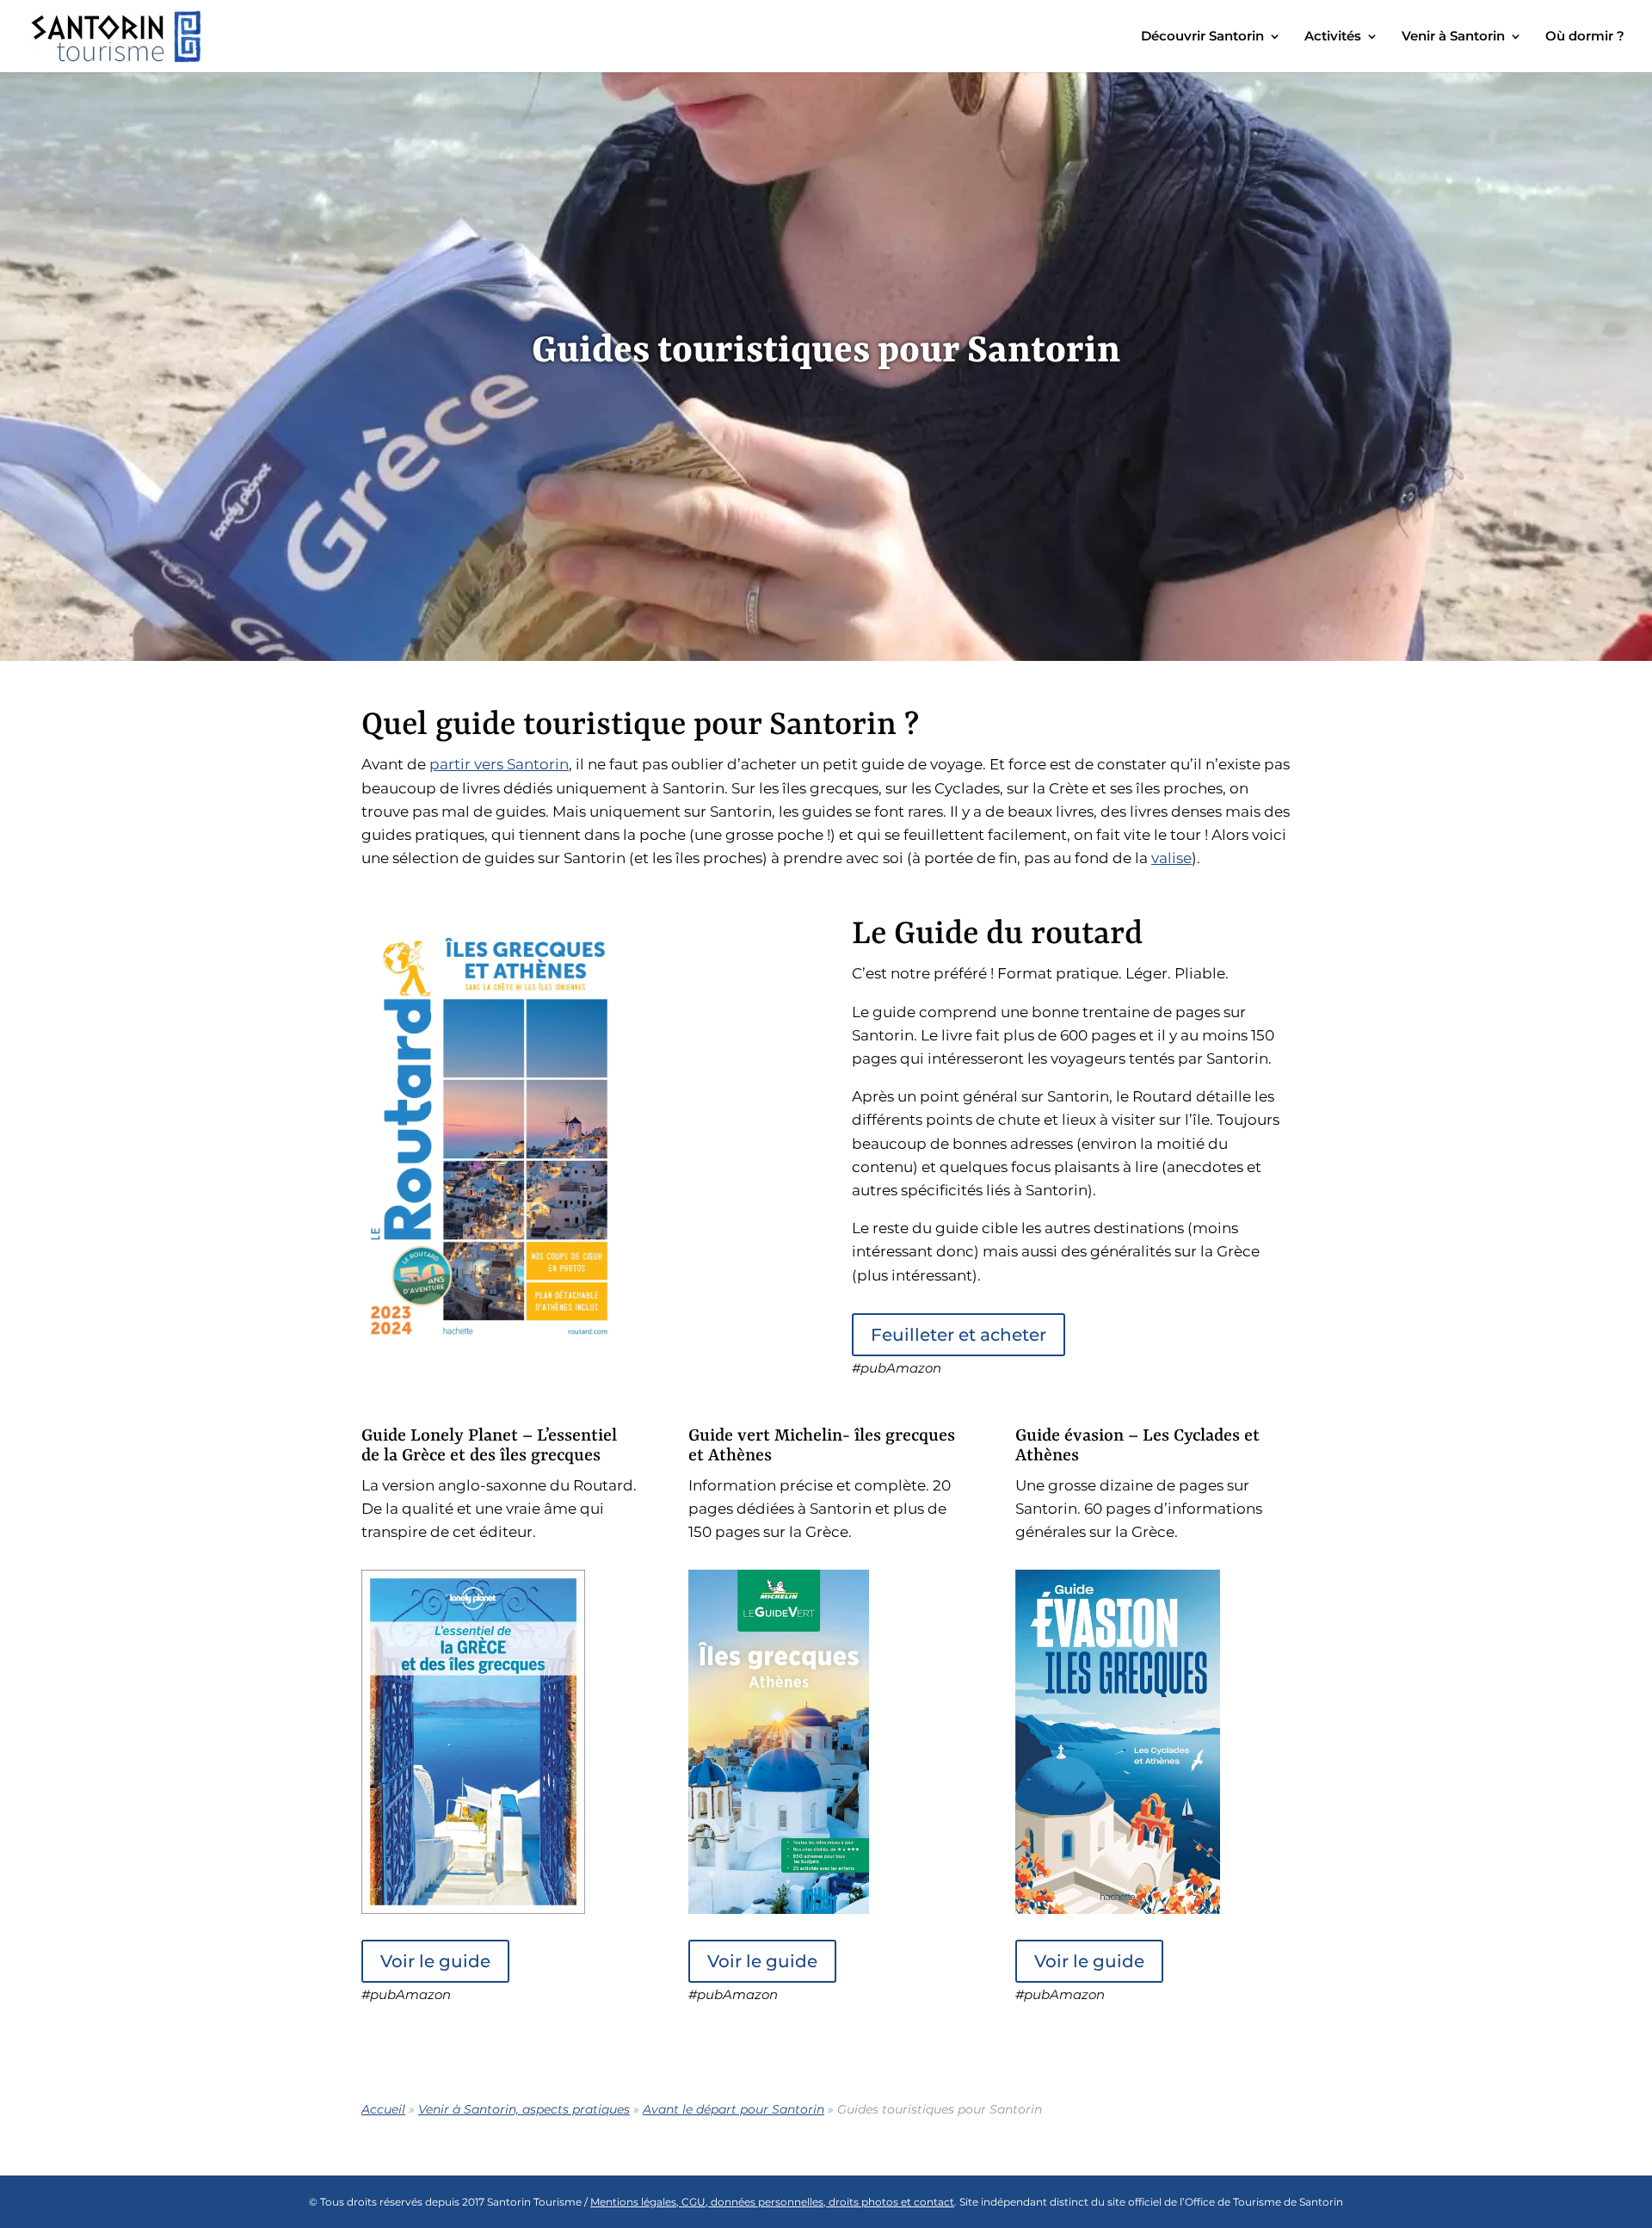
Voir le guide (435, 1961)
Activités (1333, 37)
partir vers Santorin (499, 764)
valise (1171, 858)
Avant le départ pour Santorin (734, 2109)
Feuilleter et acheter (959, 1335)
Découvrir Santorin (1202, 37)
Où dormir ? (1585, 37)
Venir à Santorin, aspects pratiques (524, 2109)
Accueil (383, 2109)
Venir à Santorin (1453, 37)
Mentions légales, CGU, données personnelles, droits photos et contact (772, 2202)
